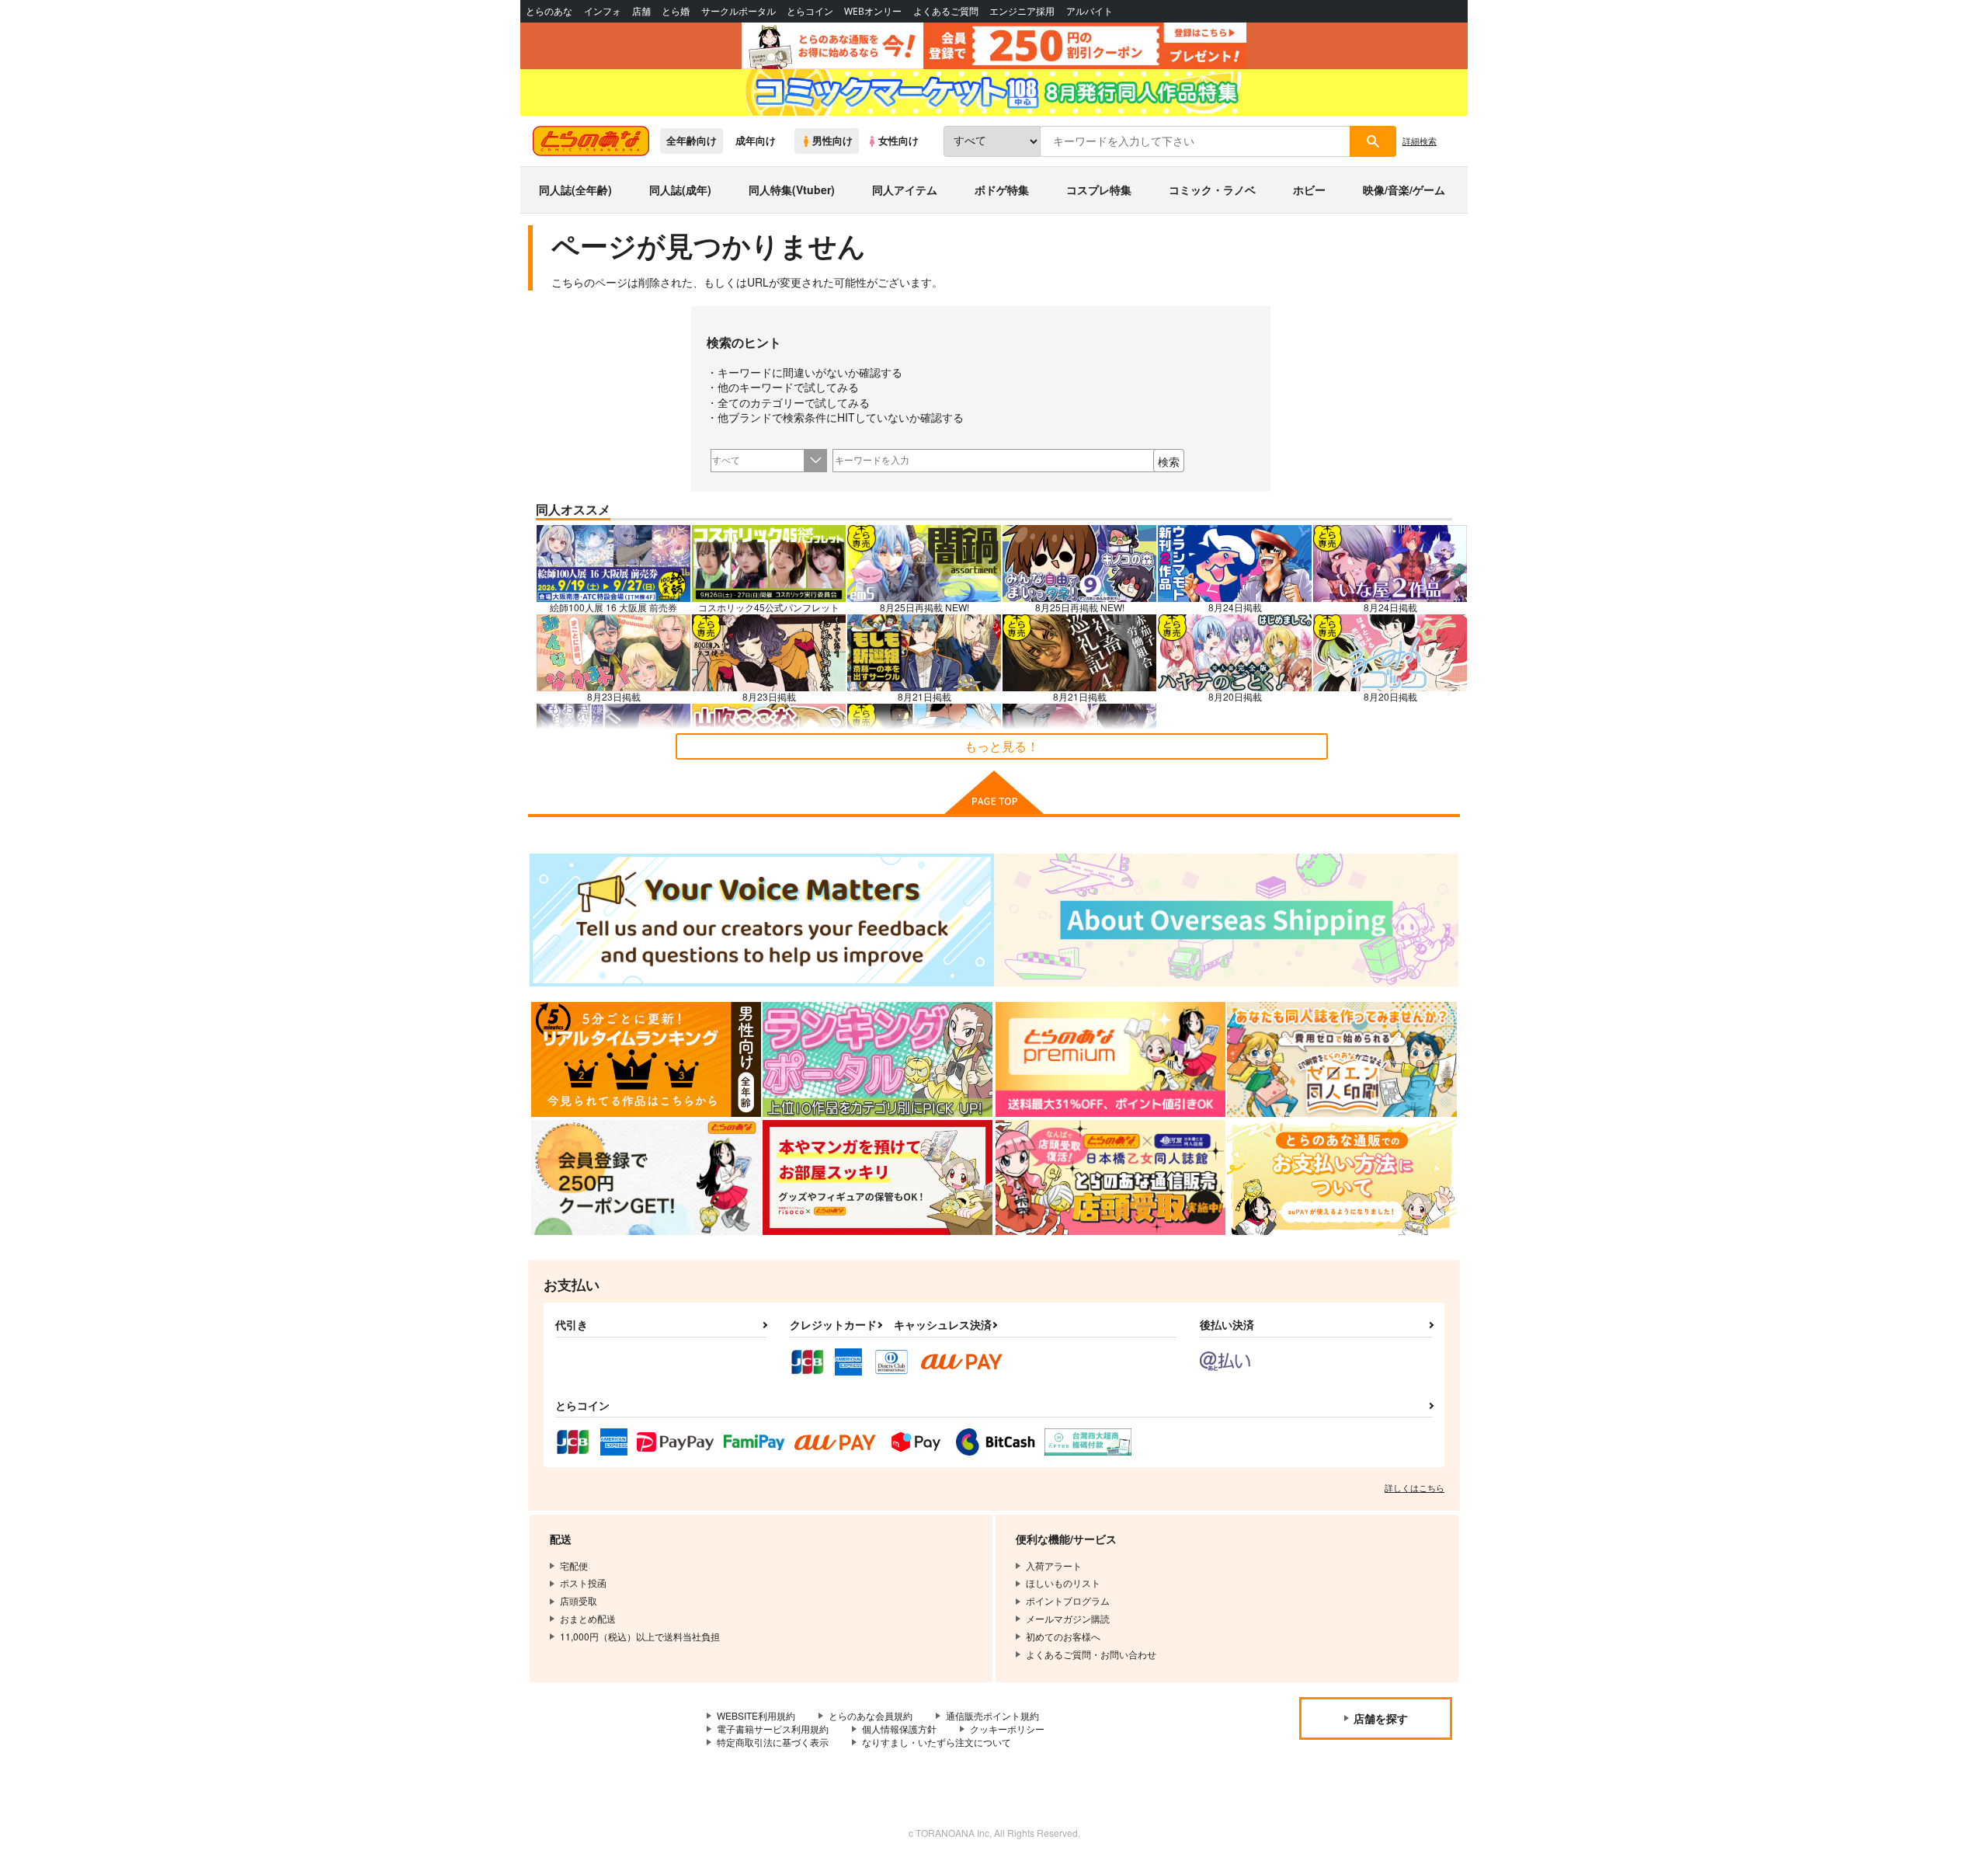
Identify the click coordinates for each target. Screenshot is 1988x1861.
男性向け (832, 141)
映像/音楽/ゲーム (1404, 190)
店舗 (641, 11)
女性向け (898, 141)
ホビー (1309, 190)
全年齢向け (692, 141)
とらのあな (549, 11)
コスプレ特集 (1099, 190)
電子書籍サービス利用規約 (773, 1729)
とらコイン (810, 11)
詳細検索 (1420, 141)
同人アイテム (905, 190)
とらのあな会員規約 (871, 1715)
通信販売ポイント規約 (992, 1715)
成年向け (756, 141)
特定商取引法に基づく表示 (773, 1742)
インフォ (603, 11)
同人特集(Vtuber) (792, 190)
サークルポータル (739, 11)
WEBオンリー (873, 11)
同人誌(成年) (680, 190)
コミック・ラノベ (1212, 190)
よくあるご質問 (946, 11)
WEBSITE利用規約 (756, 1715)
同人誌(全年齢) (575, 190)
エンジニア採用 (1022, 11)
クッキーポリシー (1007, 1729)
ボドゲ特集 (1002, 190)
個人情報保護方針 (899, 1729)
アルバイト (1090, 11)
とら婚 (676, 11)
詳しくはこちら (1415, 1487)
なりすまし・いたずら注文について (937, 1742)
